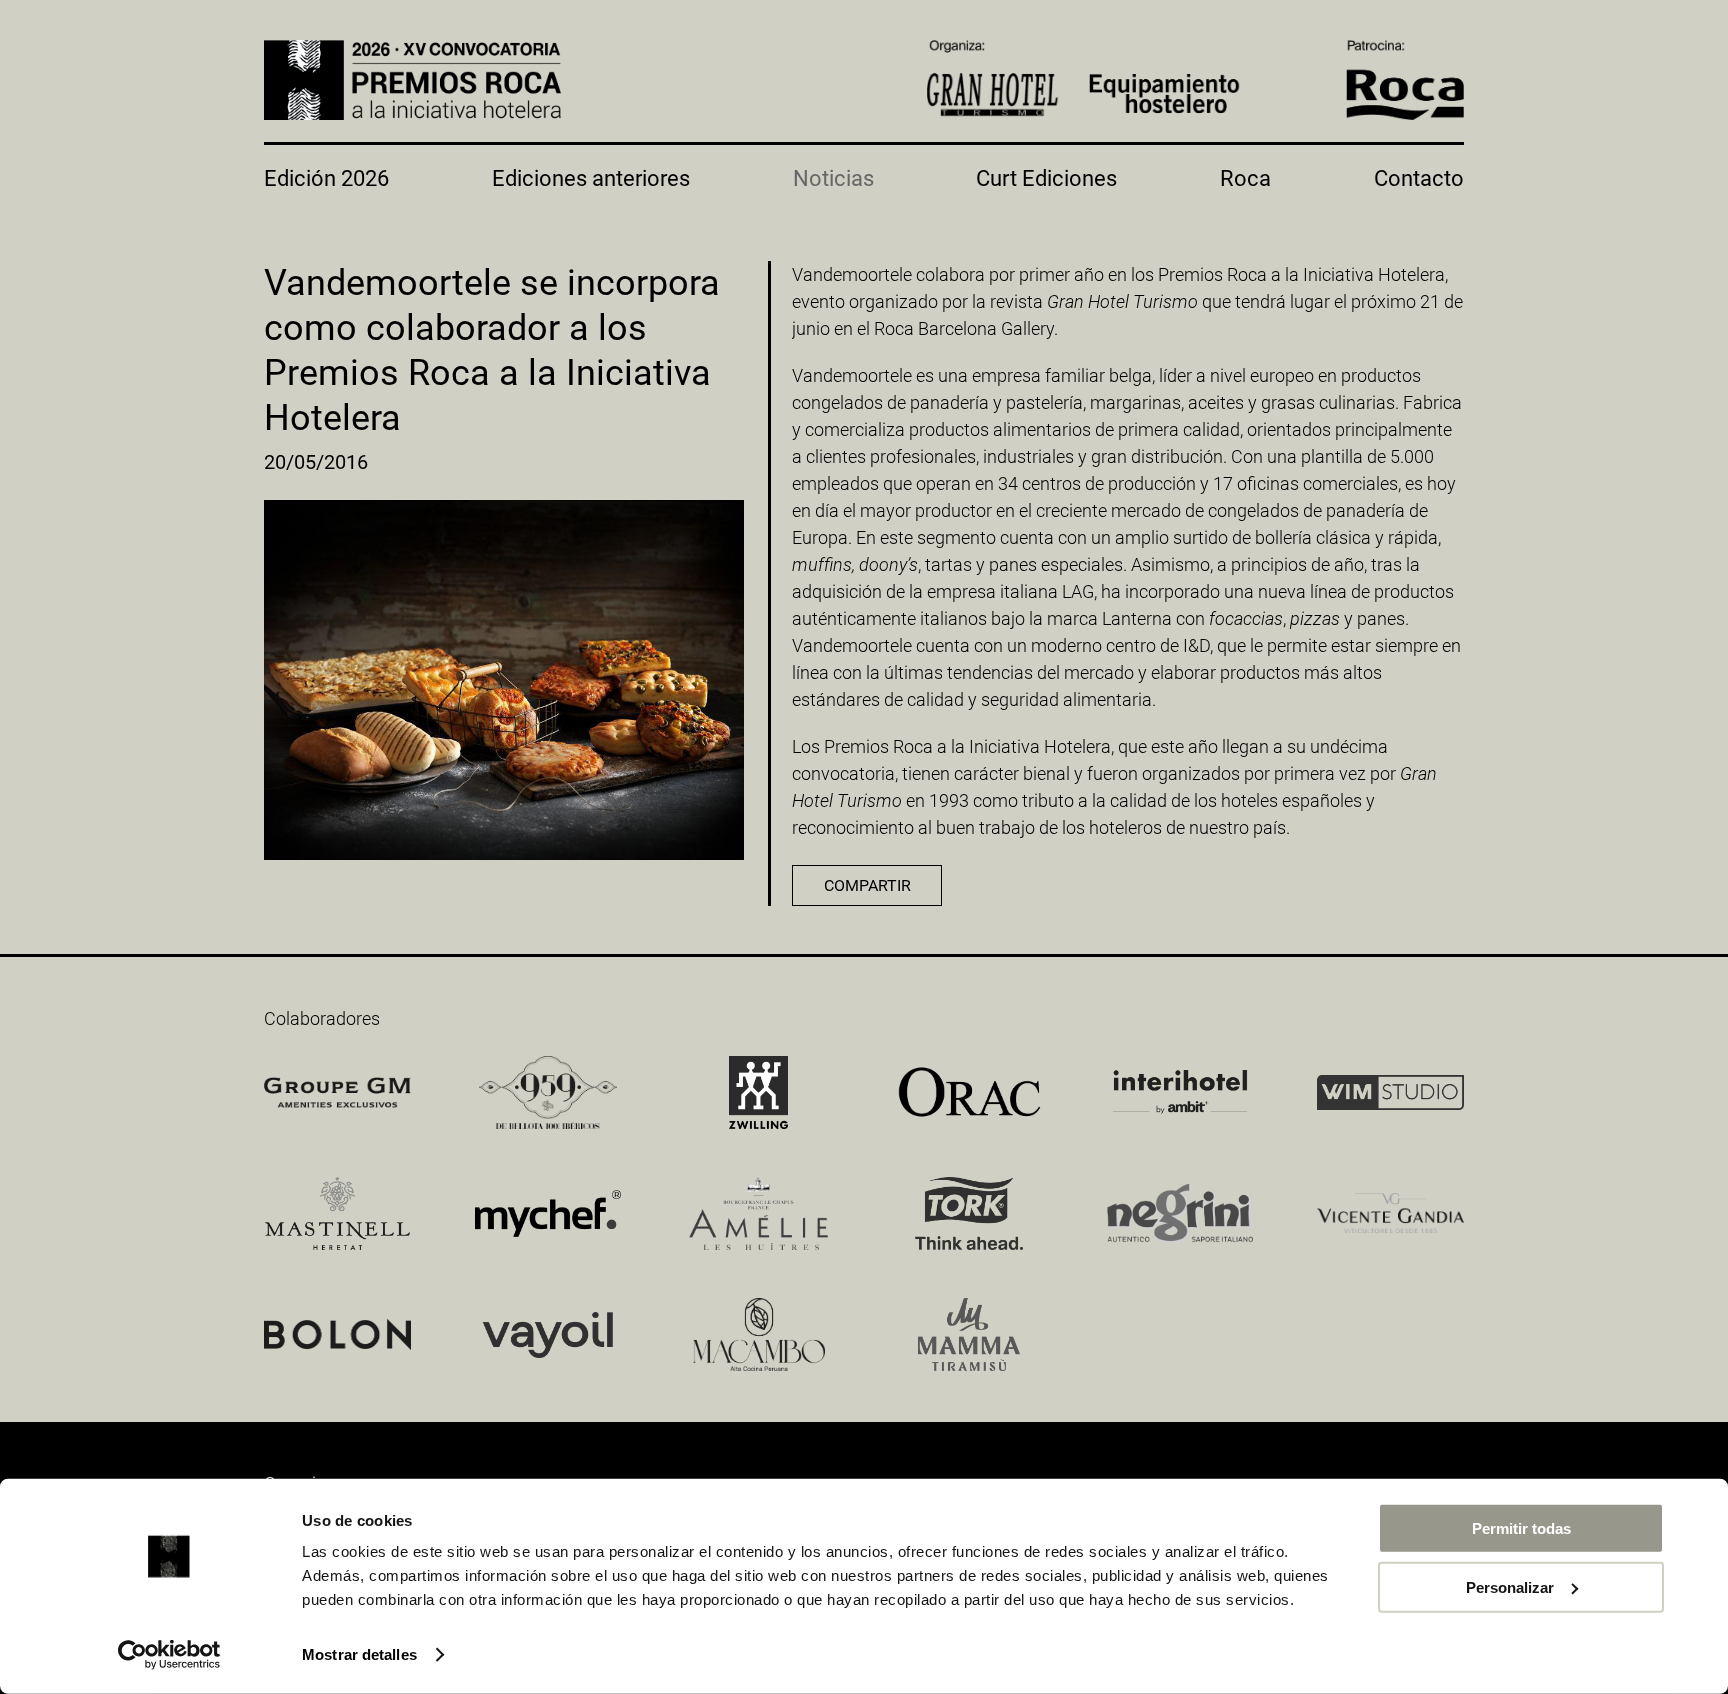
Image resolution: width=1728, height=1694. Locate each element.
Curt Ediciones (1046, 178)
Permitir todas (1521, 1528)
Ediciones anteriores (591, 178)
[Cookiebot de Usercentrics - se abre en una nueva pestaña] (169, 1655)
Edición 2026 (326, 178)
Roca (1245, 178)
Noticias (833, 178)
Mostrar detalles (359, 1654)
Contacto (1419, 178)
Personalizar (1510, 1586)
